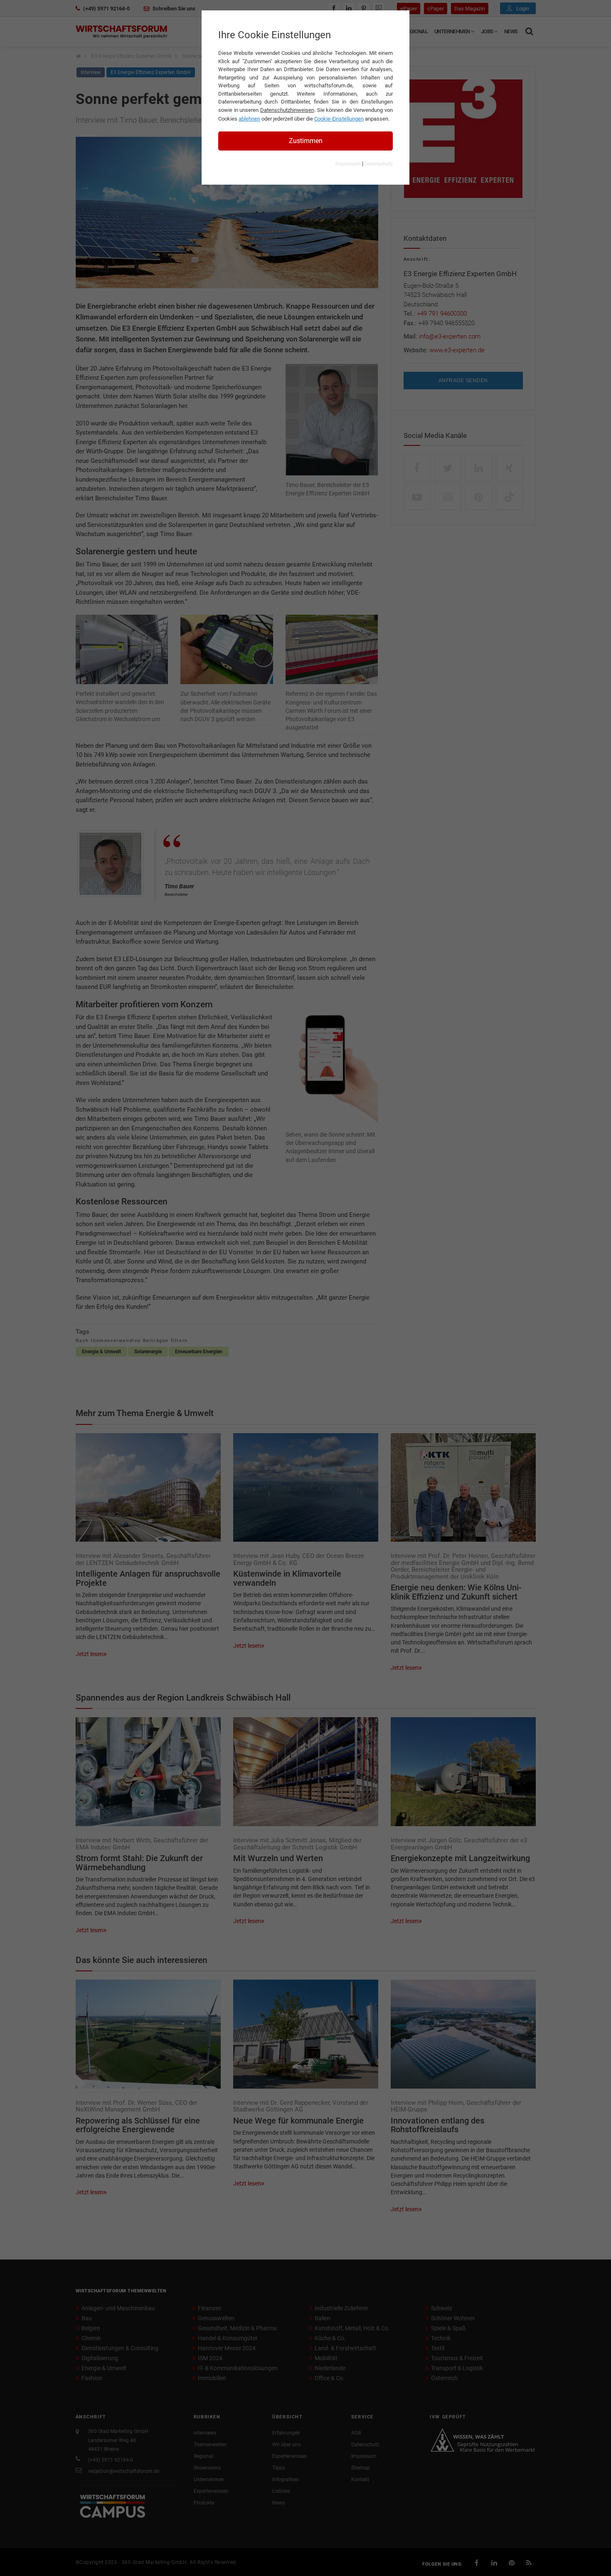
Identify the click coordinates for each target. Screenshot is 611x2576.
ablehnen (249, 119)
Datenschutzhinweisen (287, 110)
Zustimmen (306, 141)
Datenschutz (379, 164)
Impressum (348, 164)
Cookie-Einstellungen (339, 119)
